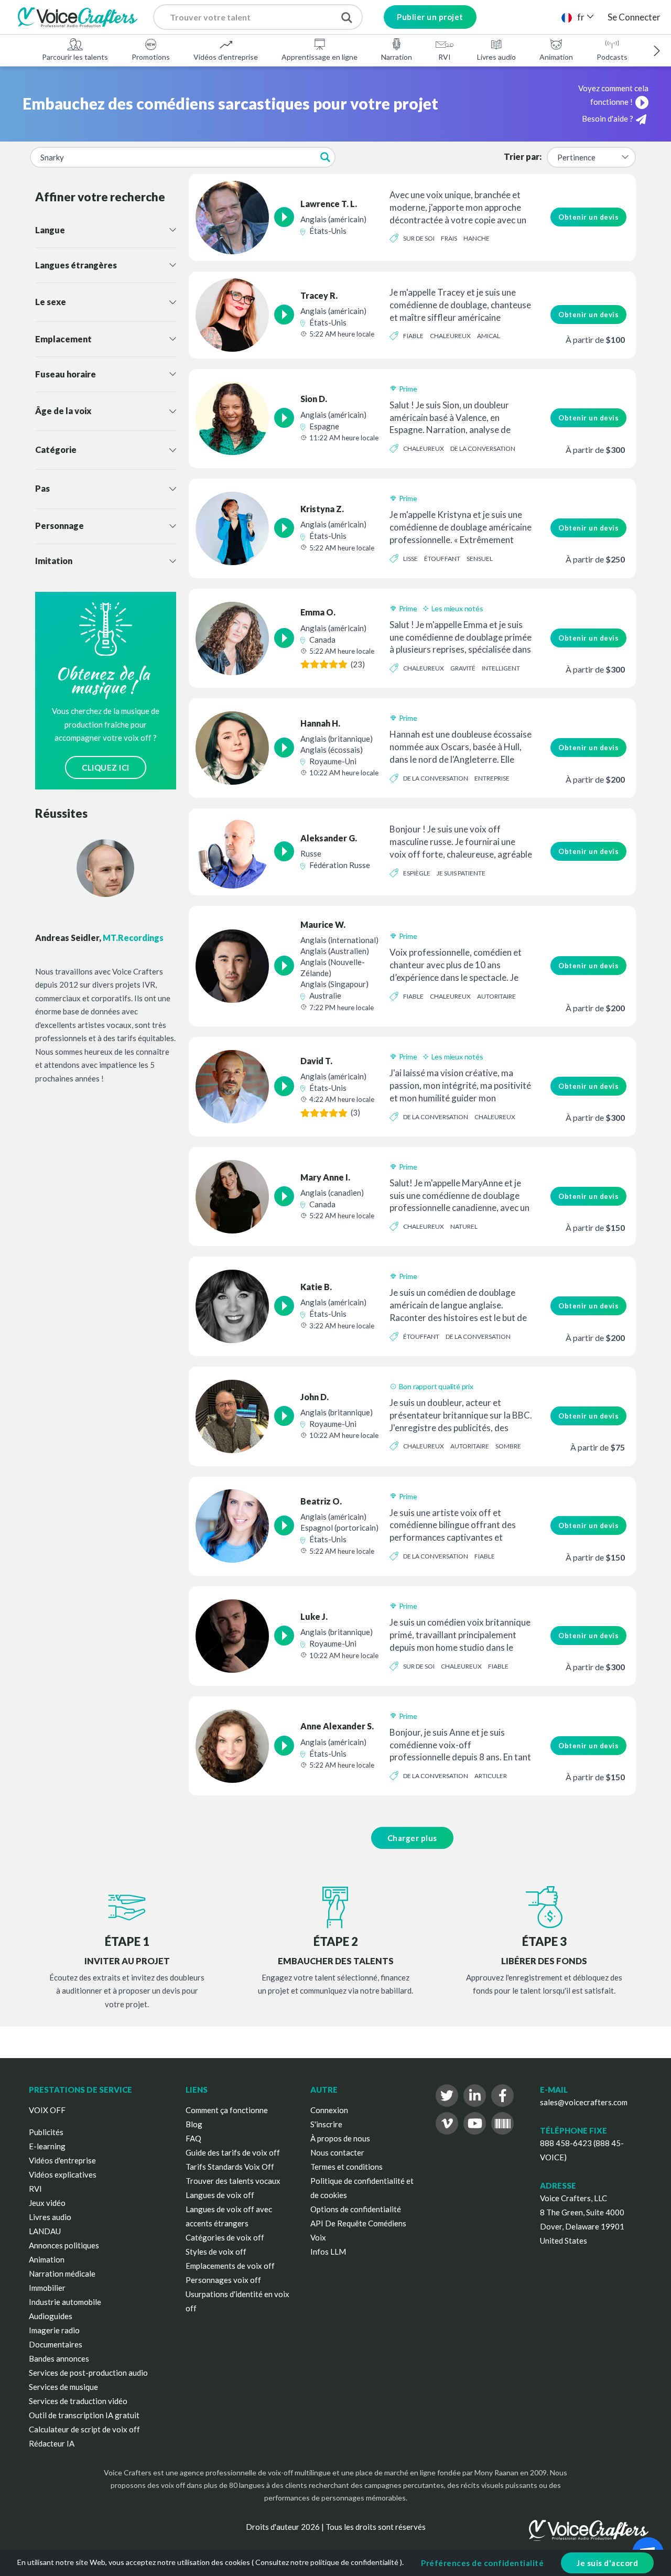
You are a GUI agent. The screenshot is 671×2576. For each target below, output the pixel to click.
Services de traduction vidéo (78, 2401)
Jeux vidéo (47, 2203)
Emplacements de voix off (230, 2266)
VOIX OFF (47, 2110)
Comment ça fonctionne (227, 2110)
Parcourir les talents (75, 57)
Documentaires (56, 2344)
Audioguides (51, 2316)
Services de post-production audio (88, 2373)
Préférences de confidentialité (482, 2563)
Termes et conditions (347, 2167)
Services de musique (63, 2387)
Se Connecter (634, 17)
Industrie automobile (65, 2302)
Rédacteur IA (52, 2443)
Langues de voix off (220, 2195)
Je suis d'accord (607, 2563)
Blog (194, 2124)
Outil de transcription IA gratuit (84, 2415)
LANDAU (45, 2231)
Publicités (46, 2132)
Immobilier (47, 2288)
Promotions (151, 57)
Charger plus (412, 1838)
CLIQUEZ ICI (106, 767)
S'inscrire (326, 2124)
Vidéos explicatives (63, 2174)
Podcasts (612, 57)
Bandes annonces (59, 2358)
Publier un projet (430, 17)
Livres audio (496, 57)
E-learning (47, 2146)
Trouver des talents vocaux (233, 2181)
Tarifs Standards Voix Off (230, 2167)
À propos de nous (340, 2138)
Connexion (329, 2110)
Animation (556, 57)
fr (581, 17)
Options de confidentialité (356, 2209)
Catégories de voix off (225, 2237)
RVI (445, 57)
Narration (397, 57)
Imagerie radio (54, 2330)
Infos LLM (328, 2252)
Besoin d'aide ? (608, 118)
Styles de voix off (216, 2252)
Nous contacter (337, 2152)
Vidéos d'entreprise (226, 57)
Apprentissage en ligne (320, 57)
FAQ (193, 2138)
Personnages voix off (223, 2280)
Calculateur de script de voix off (84, 2429)
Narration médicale (62, 2274)
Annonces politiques (64, 2245)
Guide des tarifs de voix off (233, 2152)
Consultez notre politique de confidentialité (327, 2562)
